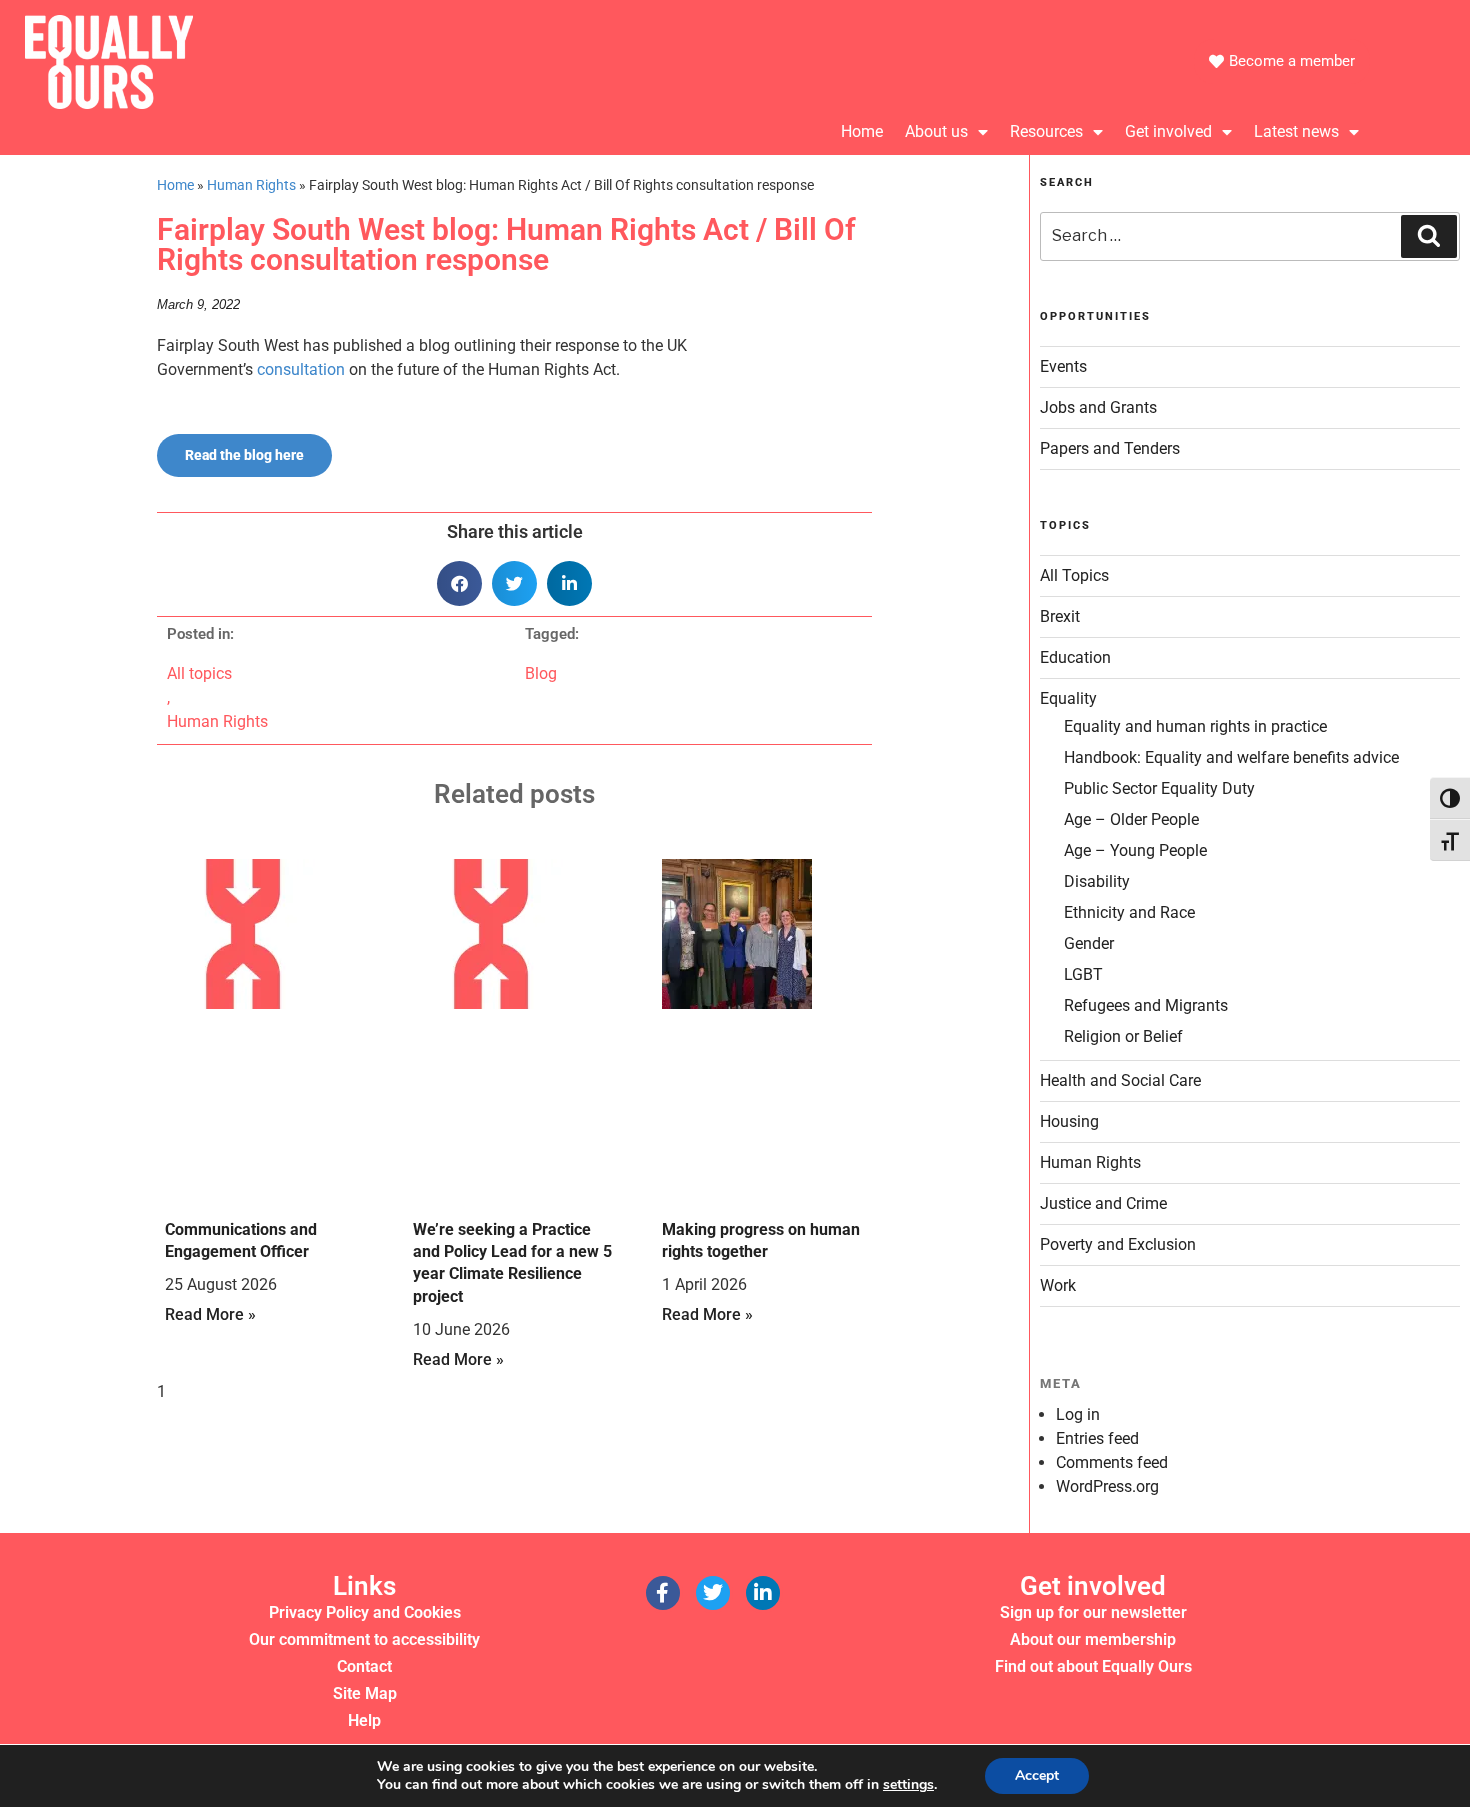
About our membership (1093, 1639)
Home (862, 131)
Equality (1068, 698)
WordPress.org (1107, 1486)
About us (936, 131)
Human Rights (251, 185)
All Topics (1074, 575)
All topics (199, 673)
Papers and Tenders (1110, 448)
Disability (1097, 881)
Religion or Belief (1123, 1036)
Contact (364, 1666)
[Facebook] (663, 1593)
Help (364, 1720)
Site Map (365, 1693)
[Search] (1429, 236)
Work (1058, 1285)
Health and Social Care (1120, 1080)
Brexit (1060, 616)
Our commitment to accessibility (364, 1639)
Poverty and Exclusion (1118, 1244)
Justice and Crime (1103, 1203)
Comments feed (1112, 1462)
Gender (1089, 943)
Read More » (210, 1314)
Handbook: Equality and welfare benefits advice (1231, 757)
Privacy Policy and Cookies (365, 1612)
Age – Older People (1131, 819)
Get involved (1168, 131)
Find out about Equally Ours (1093, 1666)
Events (1063, 366)
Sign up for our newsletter (1093, 1612)
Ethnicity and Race (1129, 912)
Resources (1046, 131)
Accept (1037, 1775)
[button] (459, 583)
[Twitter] (713, 1593)
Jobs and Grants (1098, 407)
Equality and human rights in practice (1195, 726)
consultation (301, 369)
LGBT (1083, 974)
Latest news (1296, 131)
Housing (1069, 1121)
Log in (1078, 1414)
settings (908, 1785)
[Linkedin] (763, 1593)
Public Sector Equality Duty (1159, 788)
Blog (541, 673)
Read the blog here (244, 455)
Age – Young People (1135, 850)
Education (1075, 657)
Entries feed (1097, 1438)
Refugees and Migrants (1146, 1005)
